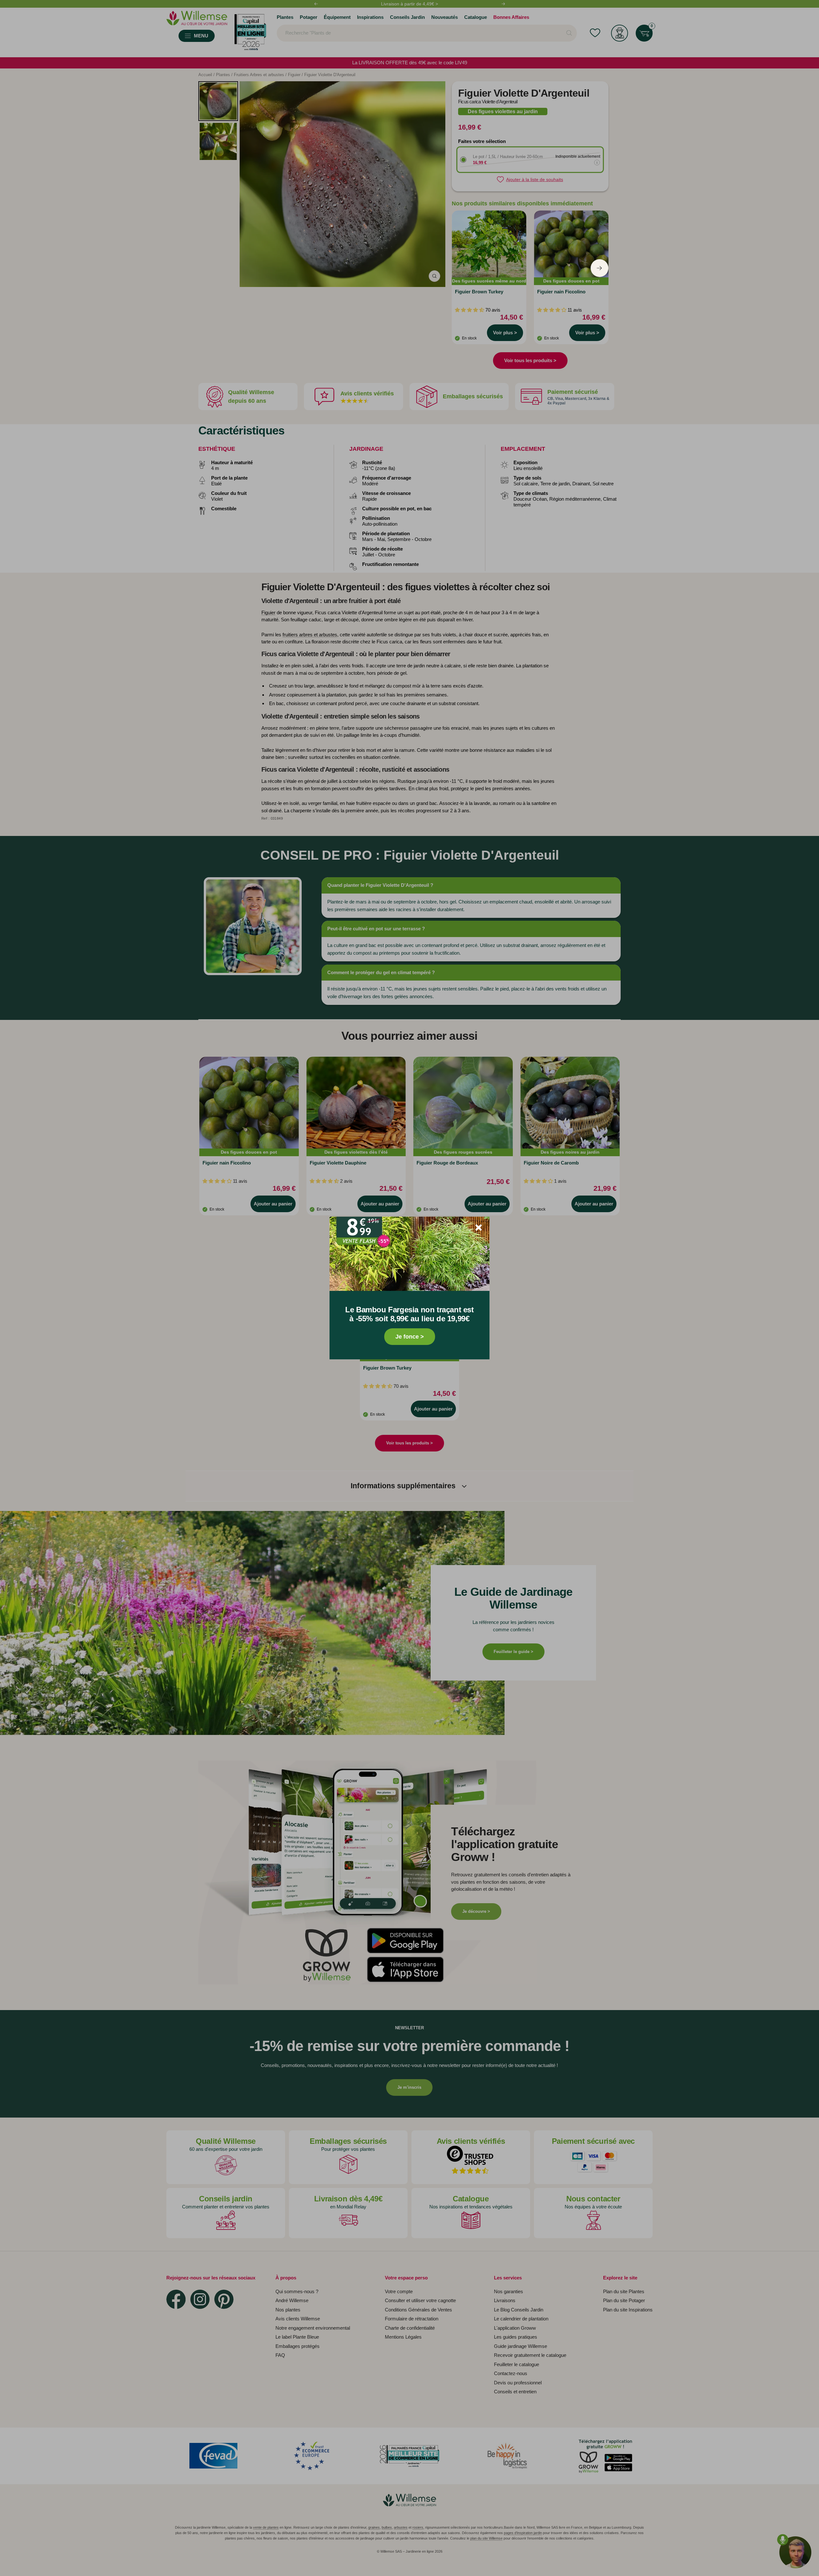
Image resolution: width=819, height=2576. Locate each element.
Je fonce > (410, 1337)
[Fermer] (479, 1228)
